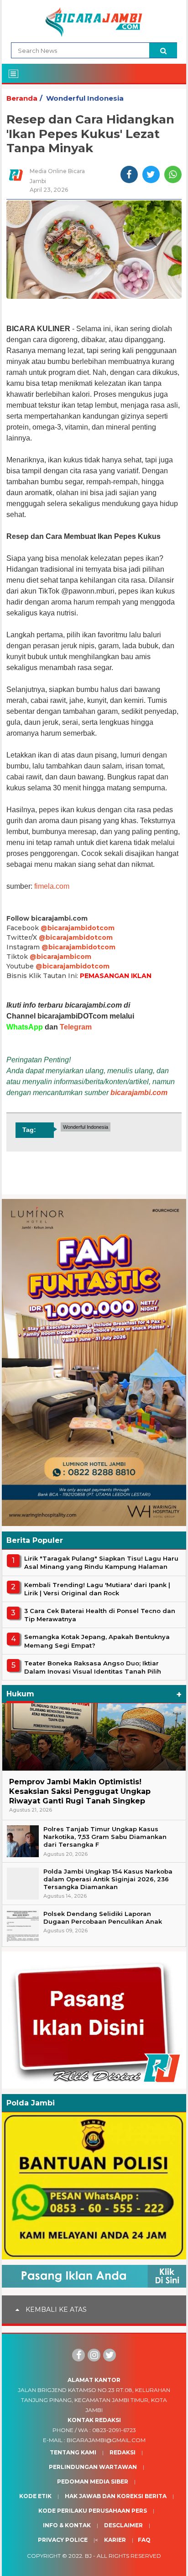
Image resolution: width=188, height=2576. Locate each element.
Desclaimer (123, 2525)
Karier (115, 2540)
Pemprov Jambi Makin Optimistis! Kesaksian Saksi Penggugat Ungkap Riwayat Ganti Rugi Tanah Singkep (80, 1791)
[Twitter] (110, 2355)
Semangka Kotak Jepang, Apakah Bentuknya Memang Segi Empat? (97, 1641)
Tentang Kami (73, 2452)
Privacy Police (63, 2540)
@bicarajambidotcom (78, 928)
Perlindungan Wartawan (93, 2467)
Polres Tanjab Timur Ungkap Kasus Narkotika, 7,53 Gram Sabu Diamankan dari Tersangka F (105, 1837)
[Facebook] (78, 2355)
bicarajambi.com (139, 1093)
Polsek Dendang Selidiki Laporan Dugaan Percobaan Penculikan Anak (103, 1918)
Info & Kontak (67, 2525)
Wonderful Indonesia (85, 98)
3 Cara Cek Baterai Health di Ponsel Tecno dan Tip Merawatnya (100, 1615)
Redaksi (123, 2452)
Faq (144, 2540)
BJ (88, 2556)
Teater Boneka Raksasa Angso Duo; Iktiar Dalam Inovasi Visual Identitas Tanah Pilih (93, 1667)
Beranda (22, 98)
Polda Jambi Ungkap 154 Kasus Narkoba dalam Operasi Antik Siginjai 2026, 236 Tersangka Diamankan (108, 1879)
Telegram (76, 1027)
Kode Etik (35, 2496)
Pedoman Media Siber (93, 2481)
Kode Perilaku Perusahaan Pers (93, 2511)
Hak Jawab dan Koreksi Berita (116, 2496)
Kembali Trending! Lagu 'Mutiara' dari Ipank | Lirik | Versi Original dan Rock (97, 1589)
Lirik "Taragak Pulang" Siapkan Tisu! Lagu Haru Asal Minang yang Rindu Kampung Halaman (101, 1562)
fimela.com (52, 886)
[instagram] (94, 2355)
